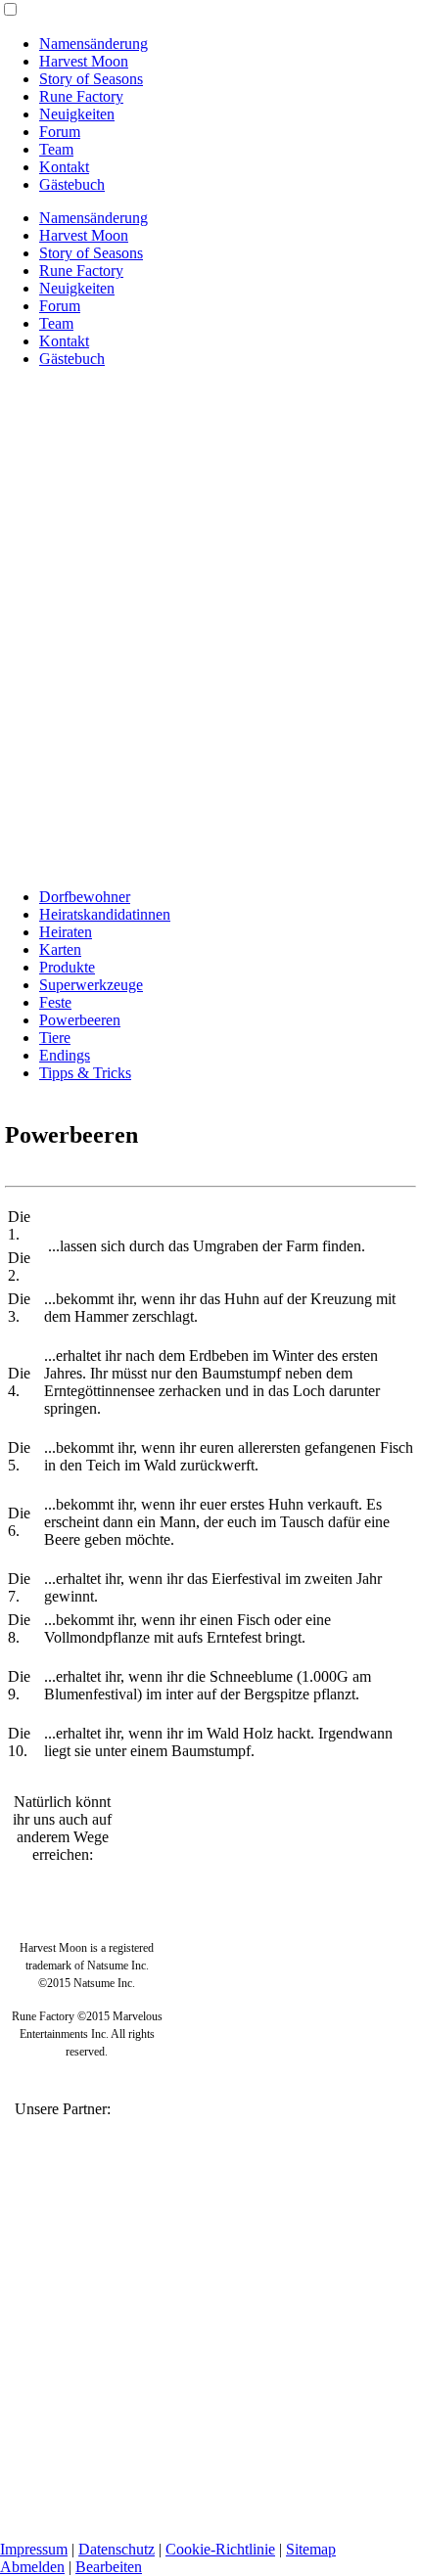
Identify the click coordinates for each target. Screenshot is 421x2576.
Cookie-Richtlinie (220, 2549)
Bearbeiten (109, 2567)
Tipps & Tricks (85, 1073)
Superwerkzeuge (91, 985)
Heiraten (66, 932)
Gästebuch (72, 184)
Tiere (55, 1038)
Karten (60, 949)
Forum (60, 132)
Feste (55, 1002)
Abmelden (32, 2567)
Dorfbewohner (85, 897)
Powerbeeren (80, 1020)
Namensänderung (94, 44)
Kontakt (64, 167)
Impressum (34, 2549)
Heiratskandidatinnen (105, 914)
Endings (65, 1055)
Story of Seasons (91, 79)
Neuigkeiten (77, 114)
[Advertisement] (210, 662)
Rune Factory (81, 96)
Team (56, 149)
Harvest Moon (84, 61)
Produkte (67, 967)
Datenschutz (117, 2549)
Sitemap (311, 2549)
